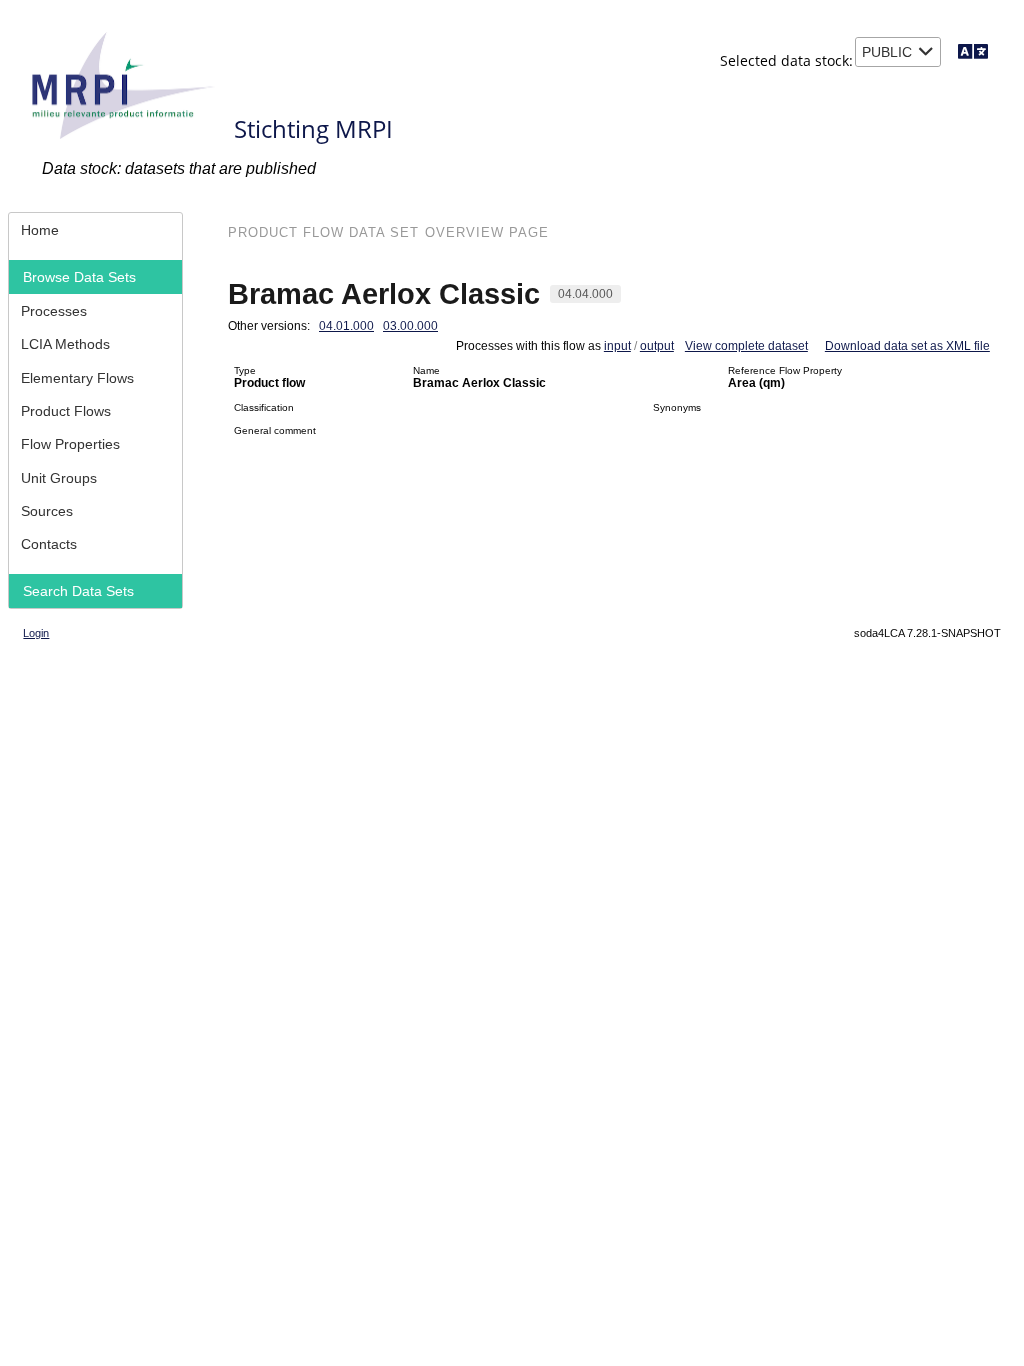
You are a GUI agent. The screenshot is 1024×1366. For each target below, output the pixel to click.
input (617, 346)
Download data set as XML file (907, 346)
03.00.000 (410, 326)
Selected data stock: (786, 60)
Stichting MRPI (313, 128)
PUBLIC (887, 52)
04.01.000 (346, 326)
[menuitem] (95, 229)
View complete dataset (746, 346)
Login (36, 633)
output (657, 346)
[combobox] (898, 52)
